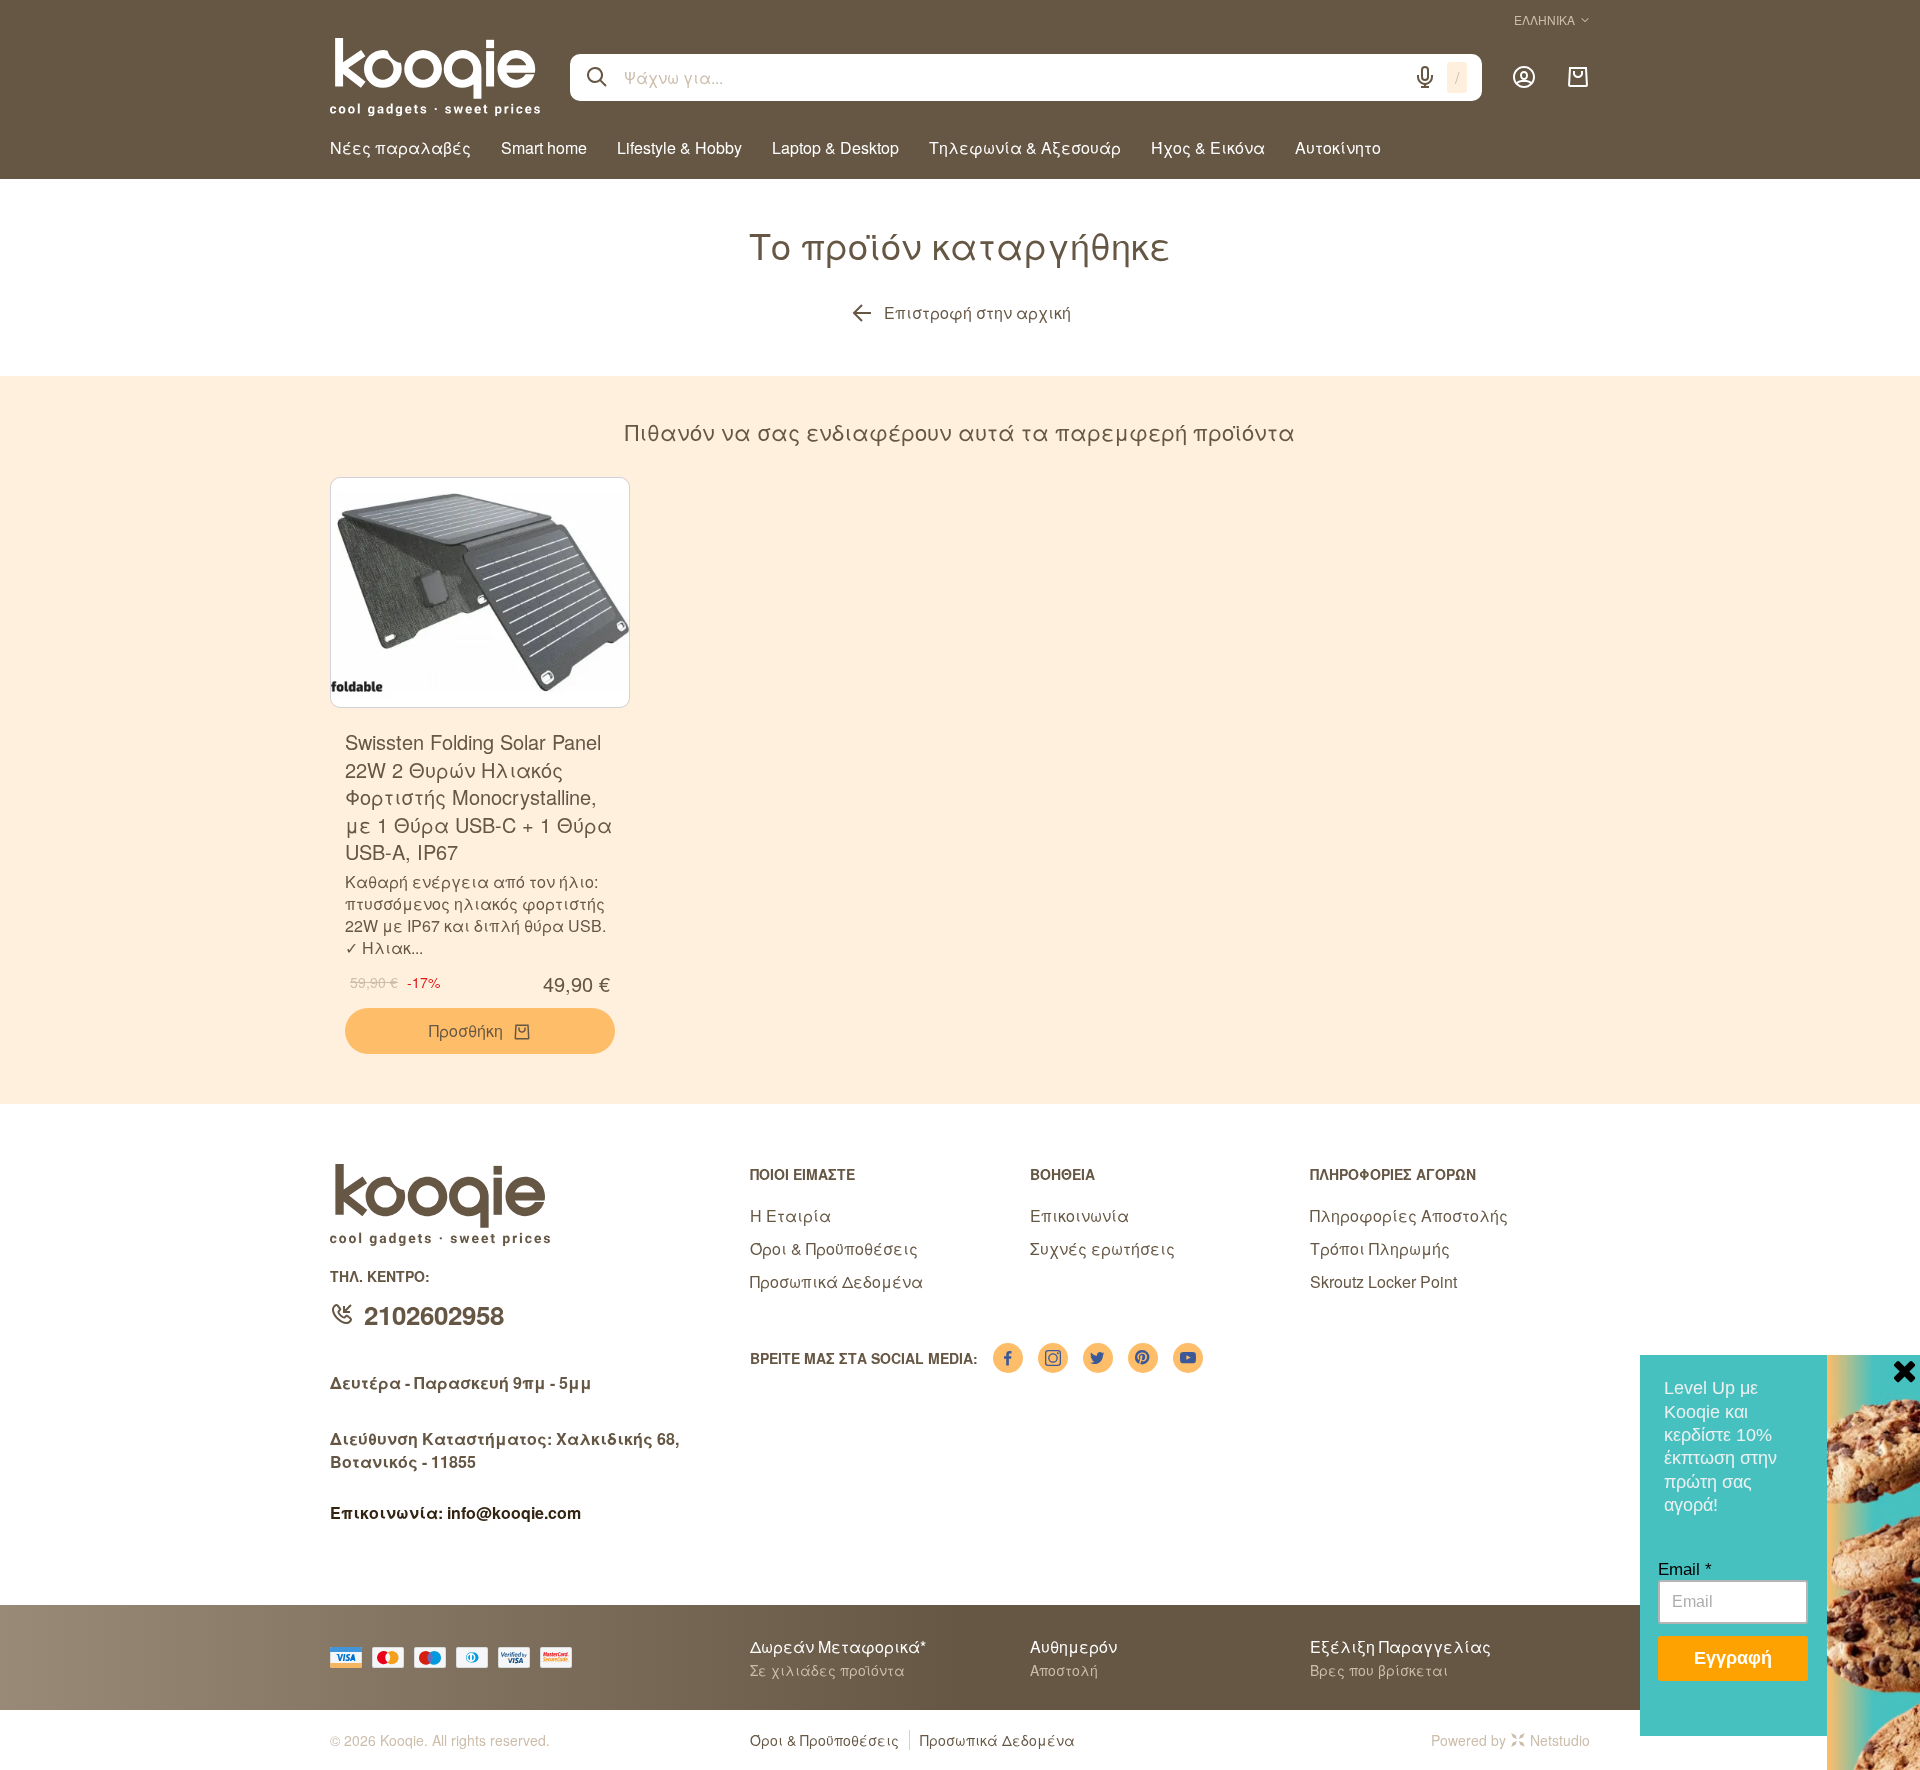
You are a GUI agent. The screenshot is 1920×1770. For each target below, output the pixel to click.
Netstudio (1560, 1740)
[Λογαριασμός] (1524, 77)
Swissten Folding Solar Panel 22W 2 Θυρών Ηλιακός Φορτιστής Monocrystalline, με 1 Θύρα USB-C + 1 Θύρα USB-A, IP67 (478, 796)
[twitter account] (1098, 1358)
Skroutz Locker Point (1383, 1281)
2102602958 (434, 1314)
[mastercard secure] (561, 1657)
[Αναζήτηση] (597, 77)
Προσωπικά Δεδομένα (836, 1281)
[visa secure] (519, 1657)
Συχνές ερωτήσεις (1102, 1248)
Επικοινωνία (1079, 1215)
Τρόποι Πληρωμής (1380, 1248)
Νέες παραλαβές (400, 147)
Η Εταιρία (790, 1215)
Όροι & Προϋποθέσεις (834, 1248)
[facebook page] (1008, 1358)
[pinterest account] (1143, 1358)
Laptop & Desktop (835, 147)
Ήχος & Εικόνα (1208, 147)
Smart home (544, 147)
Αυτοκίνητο (1338, 147)
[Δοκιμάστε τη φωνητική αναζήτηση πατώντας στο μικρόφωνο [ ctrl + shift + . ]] (1425, 77)
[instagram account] (1053, 1358)
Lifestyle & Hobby (679, 147)
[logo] (435, 77)
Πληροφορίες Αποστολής (1409, 1215)
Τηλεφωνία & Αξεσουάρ (1025, 147)
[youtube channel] (1188, 1358)
